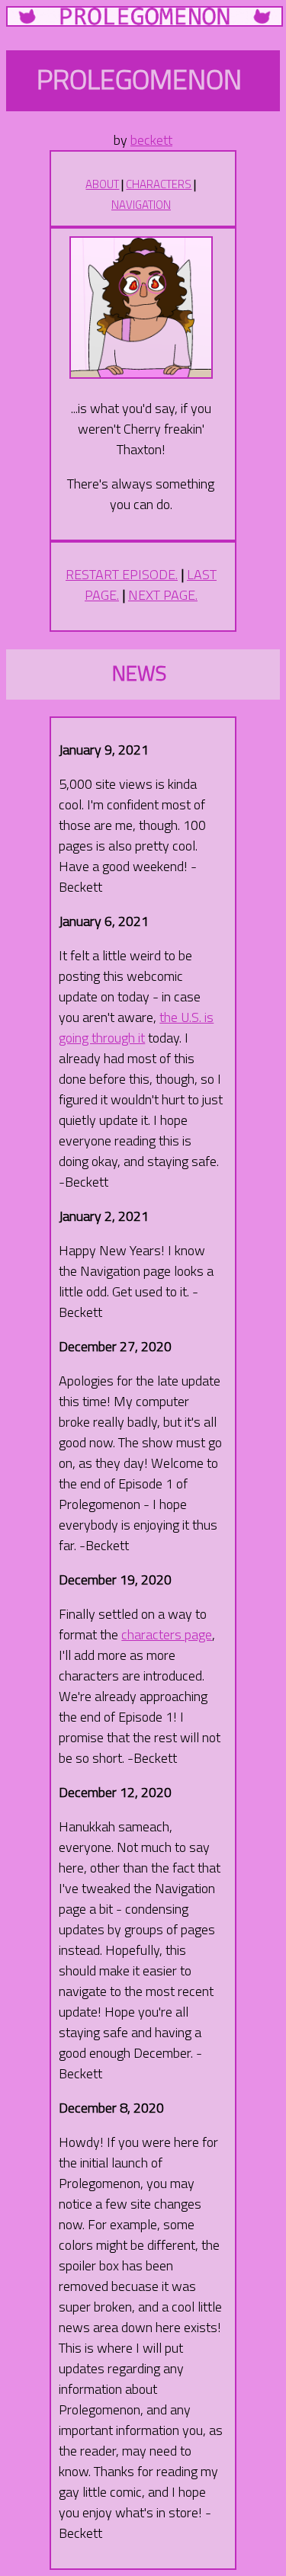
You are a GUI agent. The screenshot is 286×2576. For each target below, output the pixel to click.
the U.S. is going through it (136, 1027)
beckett (151, 140)
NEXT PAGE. (163, 595)
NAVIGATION (141, 205)
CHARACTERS (159, 184)
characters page (167, 1634)
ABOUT (102, 184)
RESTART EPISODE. (122, 574)
